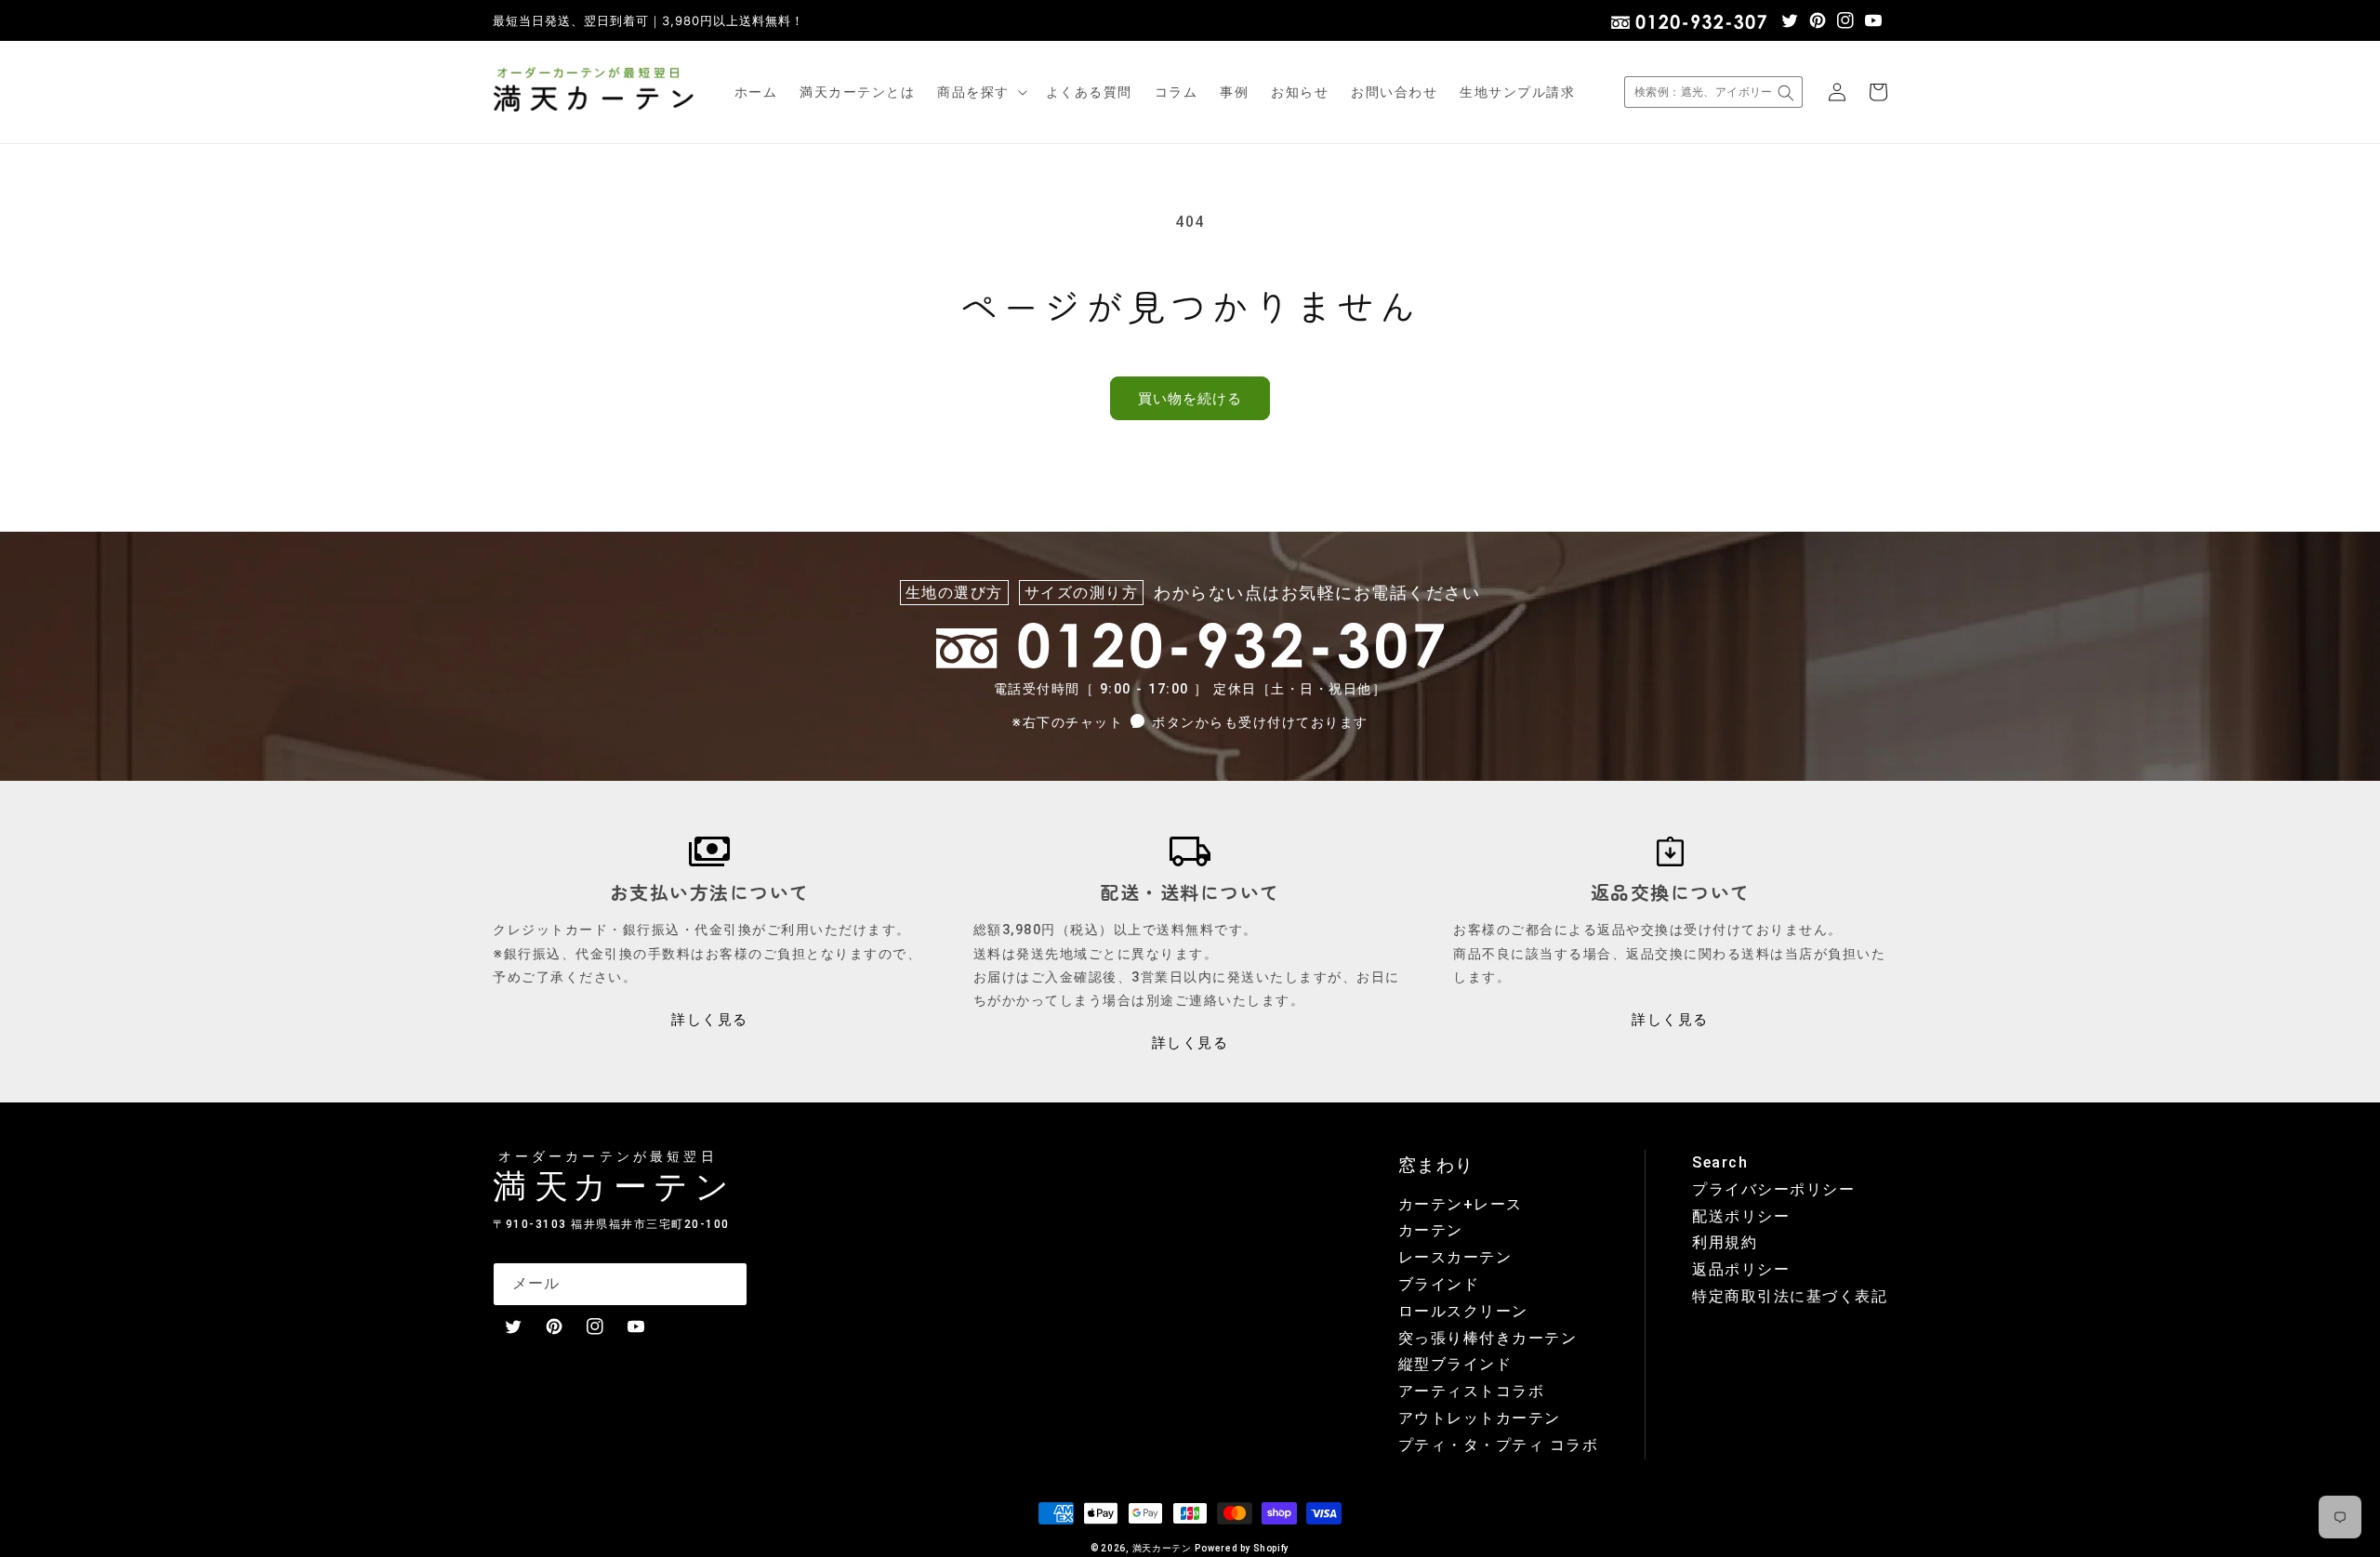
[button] (980, 92)
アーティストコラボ (1472, 1391)
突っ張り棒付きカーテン (1488, 1338)
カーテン (1431, 1230)
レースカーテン (1455, 1257)
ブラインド (1439, 1284)
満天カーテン (1162, 1548)
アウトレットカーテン (1480, 1418)
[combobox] (1713, 92)
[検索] (1786, 93)
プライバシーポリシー (1773, 1189)
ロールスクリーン (1463, 1311)
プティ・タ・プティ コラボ (1499, 1445)
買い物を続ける (1190, 399)
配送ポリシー (1741, 1216)
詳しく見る (710, 1020)
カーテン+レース (1461, 1204)
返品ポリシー (1741, 1269)
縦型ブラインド (1455, 1364)
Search (1720, 1162)
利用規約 (1725, 1242)
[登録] (726, 1284)
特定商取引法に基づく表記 (1790, 1296)
